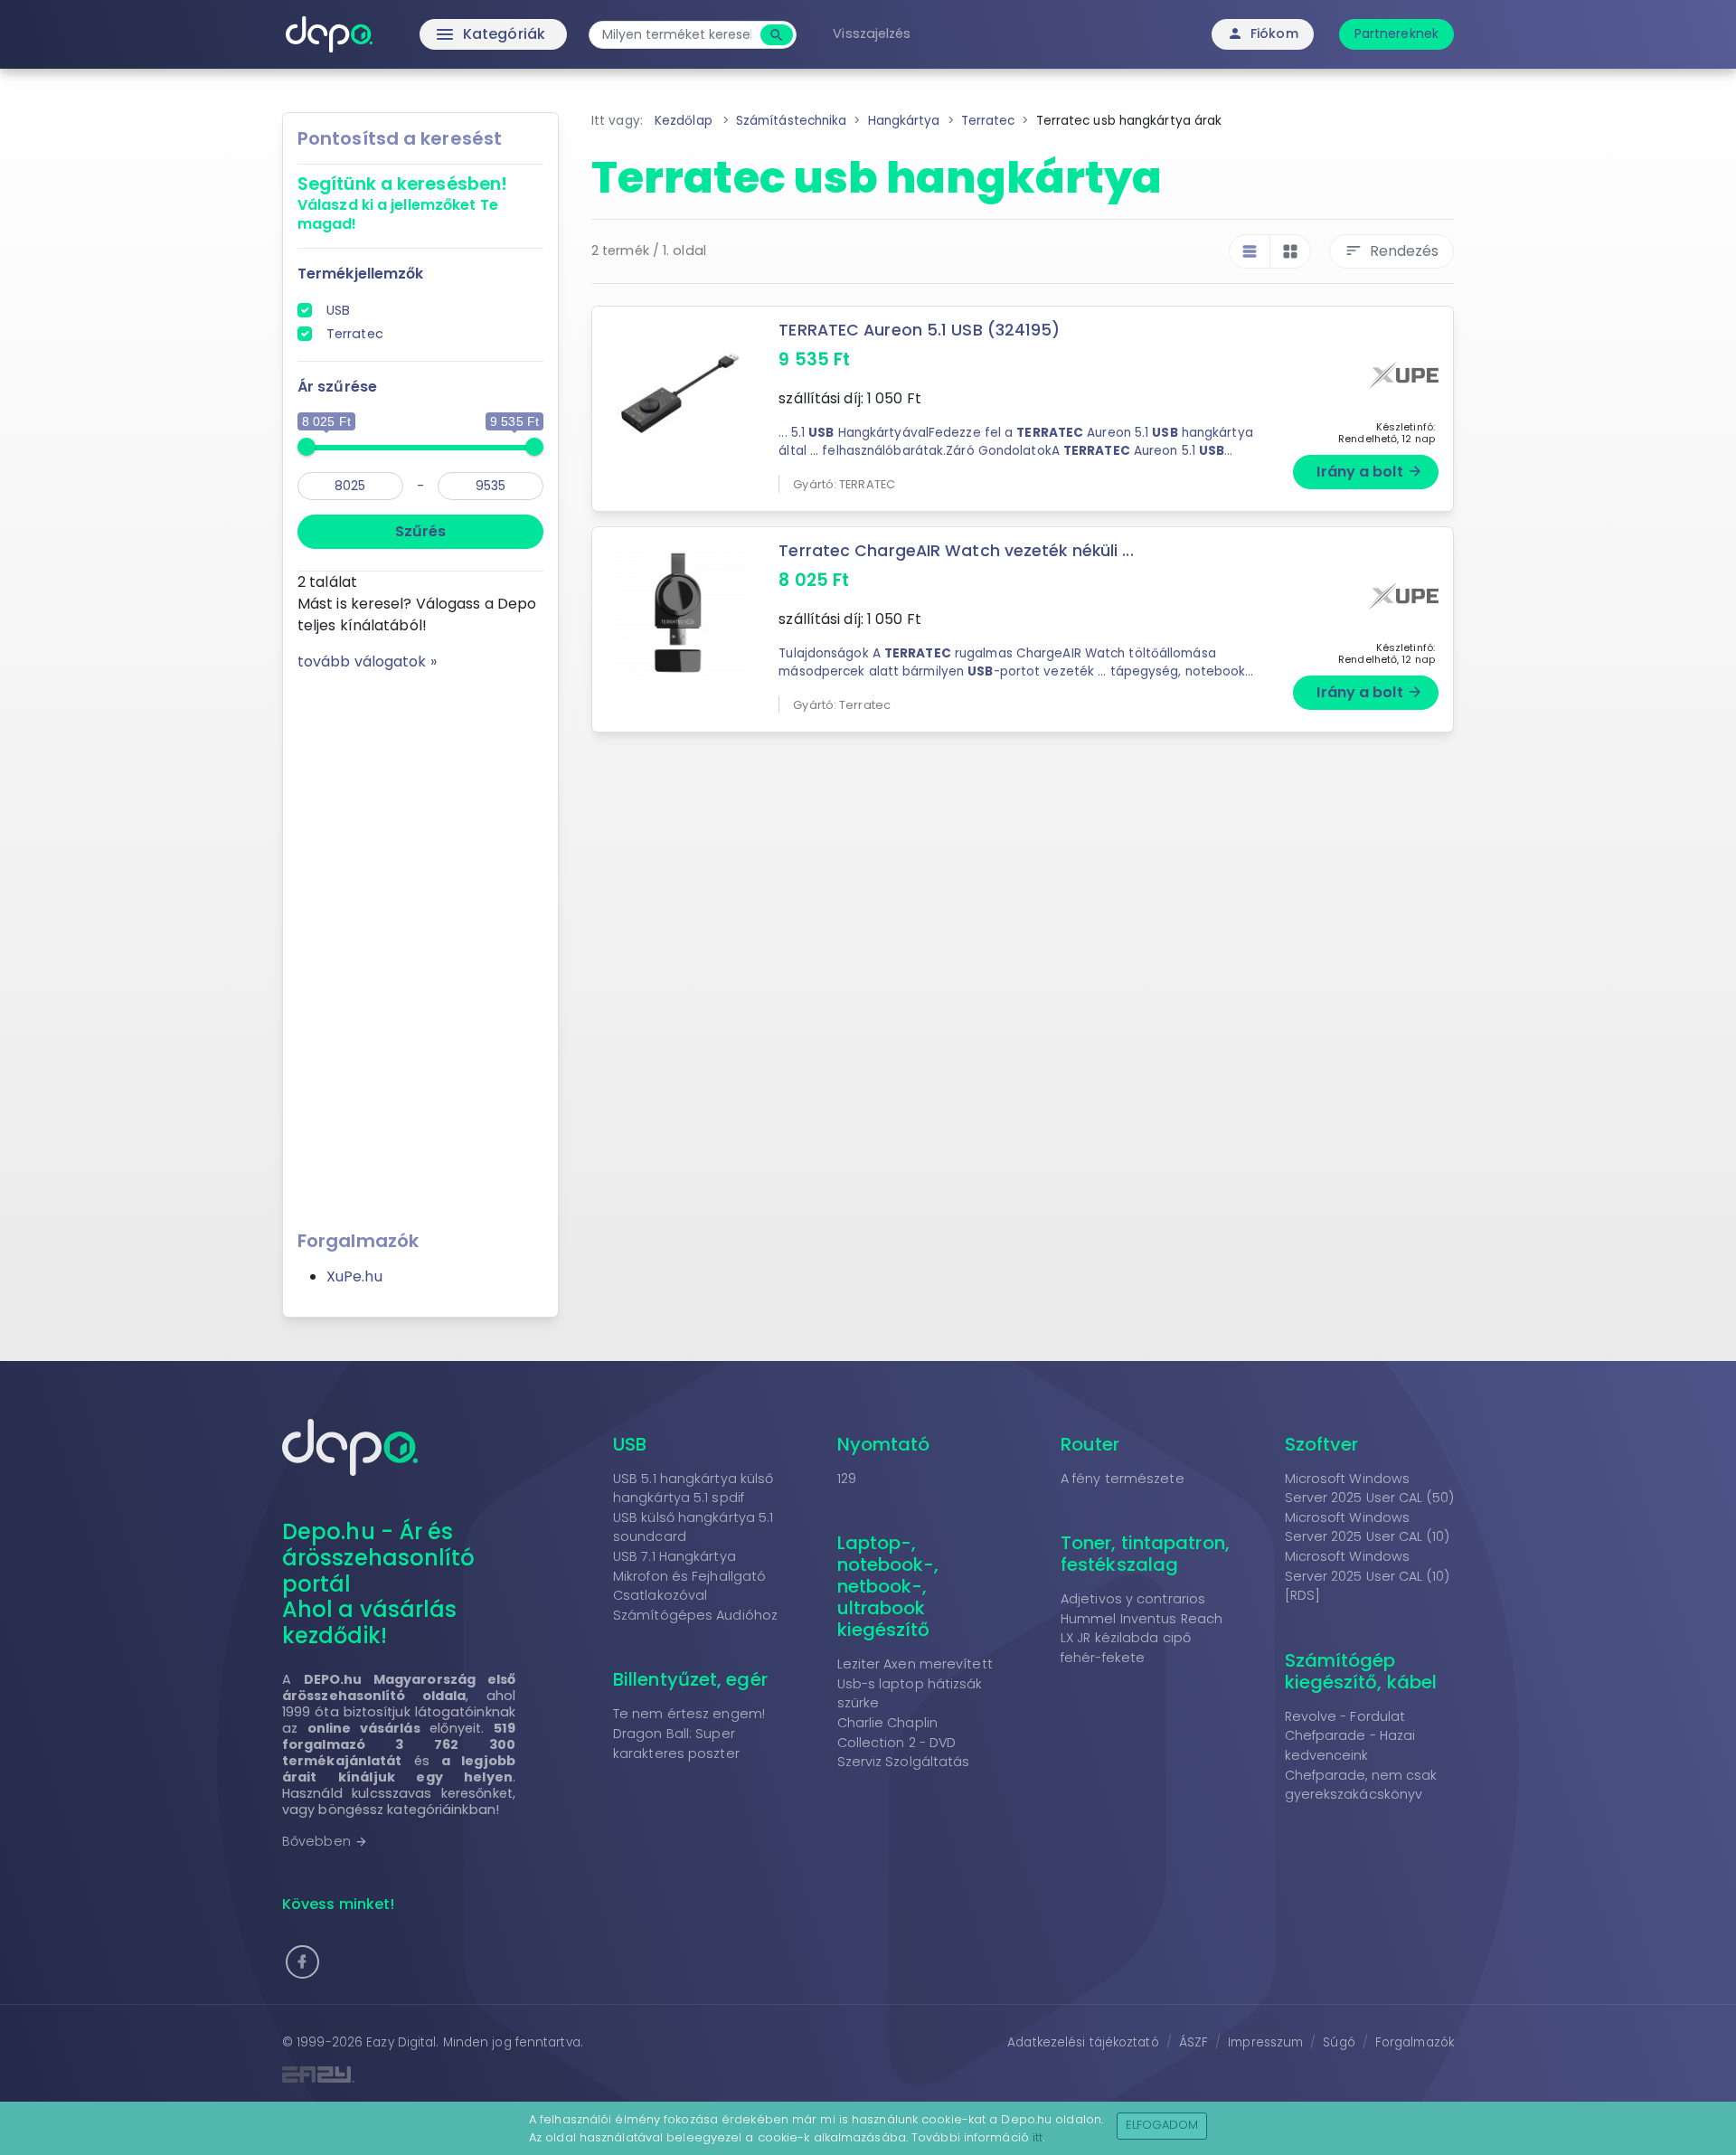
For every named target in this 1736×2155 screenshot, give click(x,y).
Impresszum (1265, 2042)
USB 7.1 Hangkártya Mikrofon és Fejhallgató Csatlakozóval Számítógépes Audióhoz (695, 1586)
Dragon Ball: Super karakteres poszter (676, 1744)
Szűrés (420, 531)
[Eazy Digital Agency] (570, 2074)
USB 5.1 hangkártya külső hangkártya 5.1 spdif (693, 1489)
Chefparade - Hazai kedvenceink (1350, 1745)
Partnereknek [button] (1396, 33)
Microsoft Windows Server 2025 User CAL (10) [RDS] (1368, 1576)
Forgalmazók (1415, 2042)
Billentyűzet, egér (690, 1679)
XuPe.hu (354, 1276)
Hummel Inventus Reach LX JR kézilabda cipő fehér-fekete (1142, 1638)
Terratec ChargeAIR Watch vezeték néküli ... (956, 551)
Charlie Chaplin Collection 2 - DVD (897, 1733)
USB (338, 310)
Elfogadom (1162, 2125)
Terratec (355, 334)
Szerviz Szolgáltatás (904, 1762)
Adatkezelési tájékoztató (1083, 2042)
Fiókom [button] (1263, 33)
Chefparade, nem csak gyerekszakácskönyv (1361, 1785)
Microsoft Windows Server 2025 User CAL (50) (1370, 1489)
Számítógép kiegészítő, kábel (1361, 1671)
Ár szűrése (337, 387)
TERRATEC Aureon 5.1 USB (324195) (919, 330)
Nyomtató (884, 1444)
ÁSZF (1193, 2042)
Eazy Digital (401, 2042)
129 (847, 1479)
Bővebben (325, 1841)
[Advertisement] (420, 944)
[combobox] (677, 35)
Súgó (1339, 2042)
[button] (302, 1962)
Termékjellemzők (361, 274)
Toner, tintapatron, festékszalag (1145, 1554)
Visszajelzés (872, 33)
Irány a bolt (1369, 472)
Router (1090, 1444)
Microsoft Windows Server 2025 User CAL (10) (1368, 1527)
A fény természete (1123, 1479)
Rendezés (1392, 251)
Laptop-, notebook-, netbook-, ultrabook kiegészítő (888, 1586)
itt (1038, 2137)
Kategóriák (453, 34)
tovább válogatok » (367, 662)
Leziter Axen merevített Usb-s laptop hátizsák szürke (915, 1683)
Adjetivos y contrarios (1133, 1599)
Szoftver (1322, 1444)
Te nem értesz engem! (689, 1714)
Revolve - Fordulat (1345, 1716)
